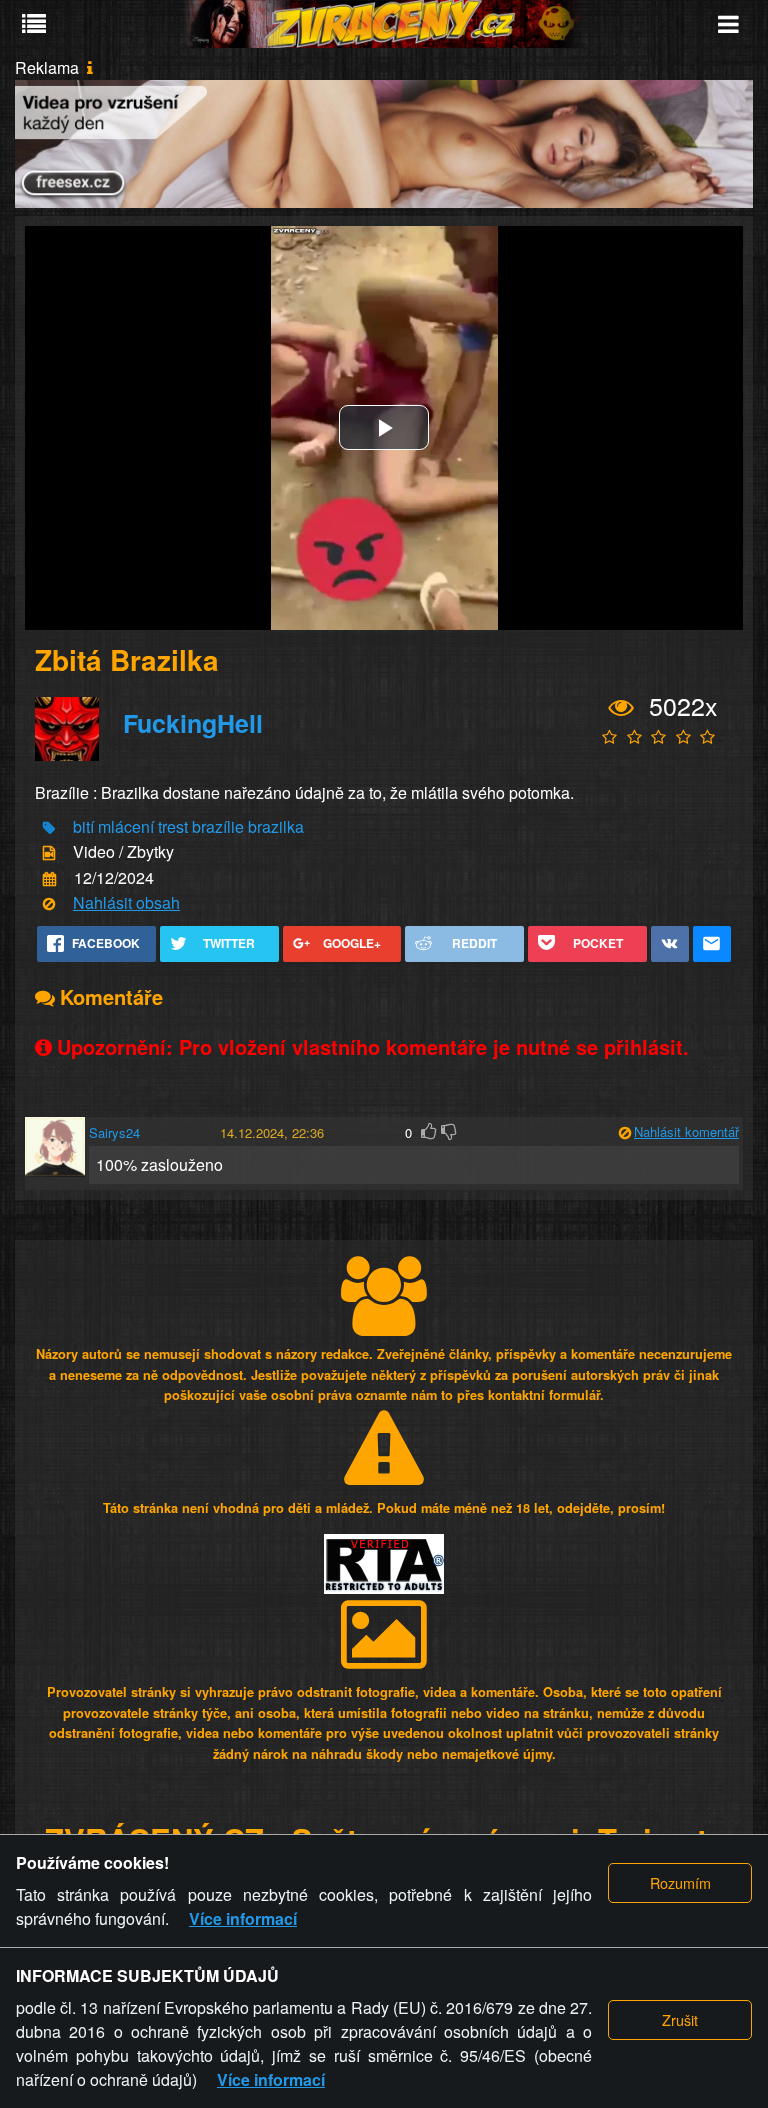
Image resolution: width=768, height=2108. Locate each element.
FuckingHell (193, 723)
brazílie (218, 826)
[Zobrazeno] (621, 708)
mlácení (126, 826)
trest (173, 826)
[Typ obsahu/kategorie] (49, 853)
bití (83, 826)
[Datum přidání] (49, 878)
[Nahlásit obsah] (49, 904)
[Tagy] (49, 828)
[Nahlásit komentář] (624, 1133)
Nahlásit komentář (686, 1131)
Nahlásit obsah (126, 902)
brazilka (276, 826)
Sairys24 (114, 1132)
